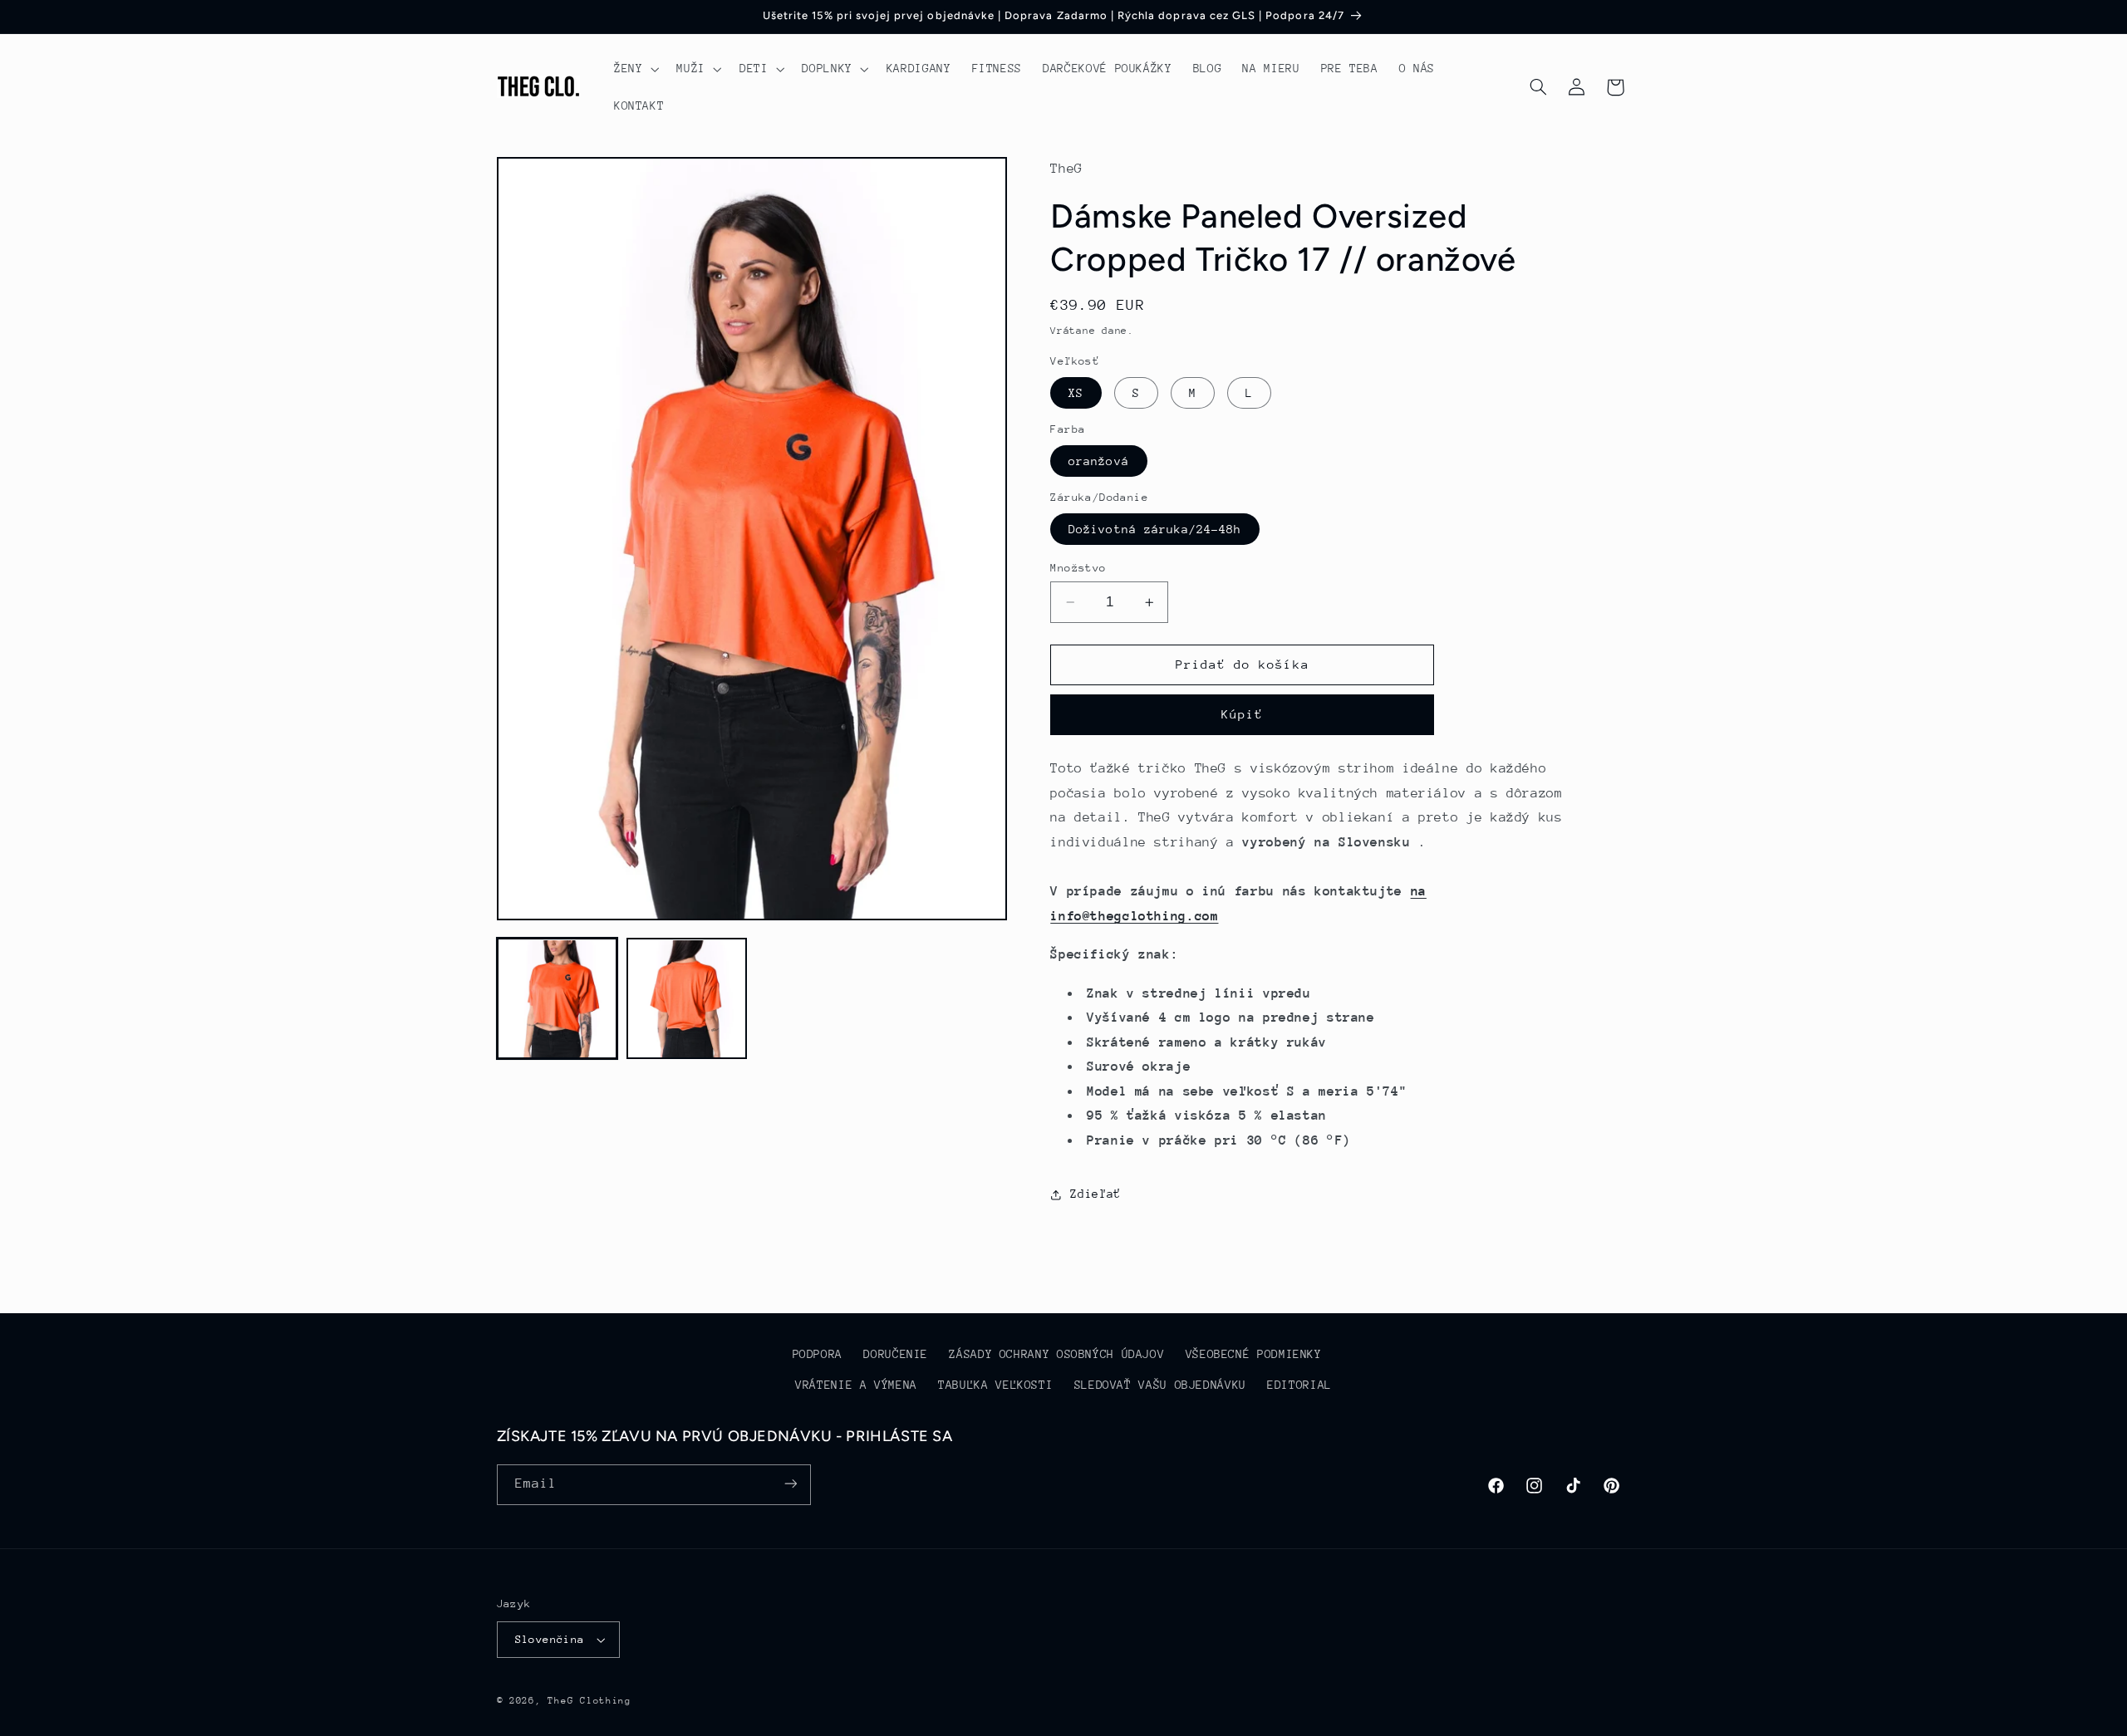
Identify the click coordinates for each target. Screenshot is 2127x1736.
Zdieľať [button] (1095, 1194)
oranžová (1098, 461)
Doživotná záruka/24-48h (1155, 529)
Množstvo (1078, 568)
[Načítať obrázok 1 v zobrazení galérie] (558, 999)
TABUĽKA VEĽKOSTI (995, 1385)
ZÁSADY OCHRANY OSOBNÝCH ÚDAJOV (1056, 1355)
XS (1076, 393)
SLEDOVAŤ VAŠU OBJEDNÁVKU (1160, 1385)
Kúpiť (1242, 715)
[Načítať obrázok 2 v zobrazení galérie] (687, 999)
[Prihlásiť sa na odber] (790, 1484)
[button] (634, 69)
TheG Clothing (589, 1701)
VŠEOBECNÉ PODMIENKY (1254, 1355)
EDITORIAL (1299, 1385)
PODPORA (818, 1355)
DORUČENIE (896, 1355)
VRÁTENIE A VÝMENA (856, 1385)
